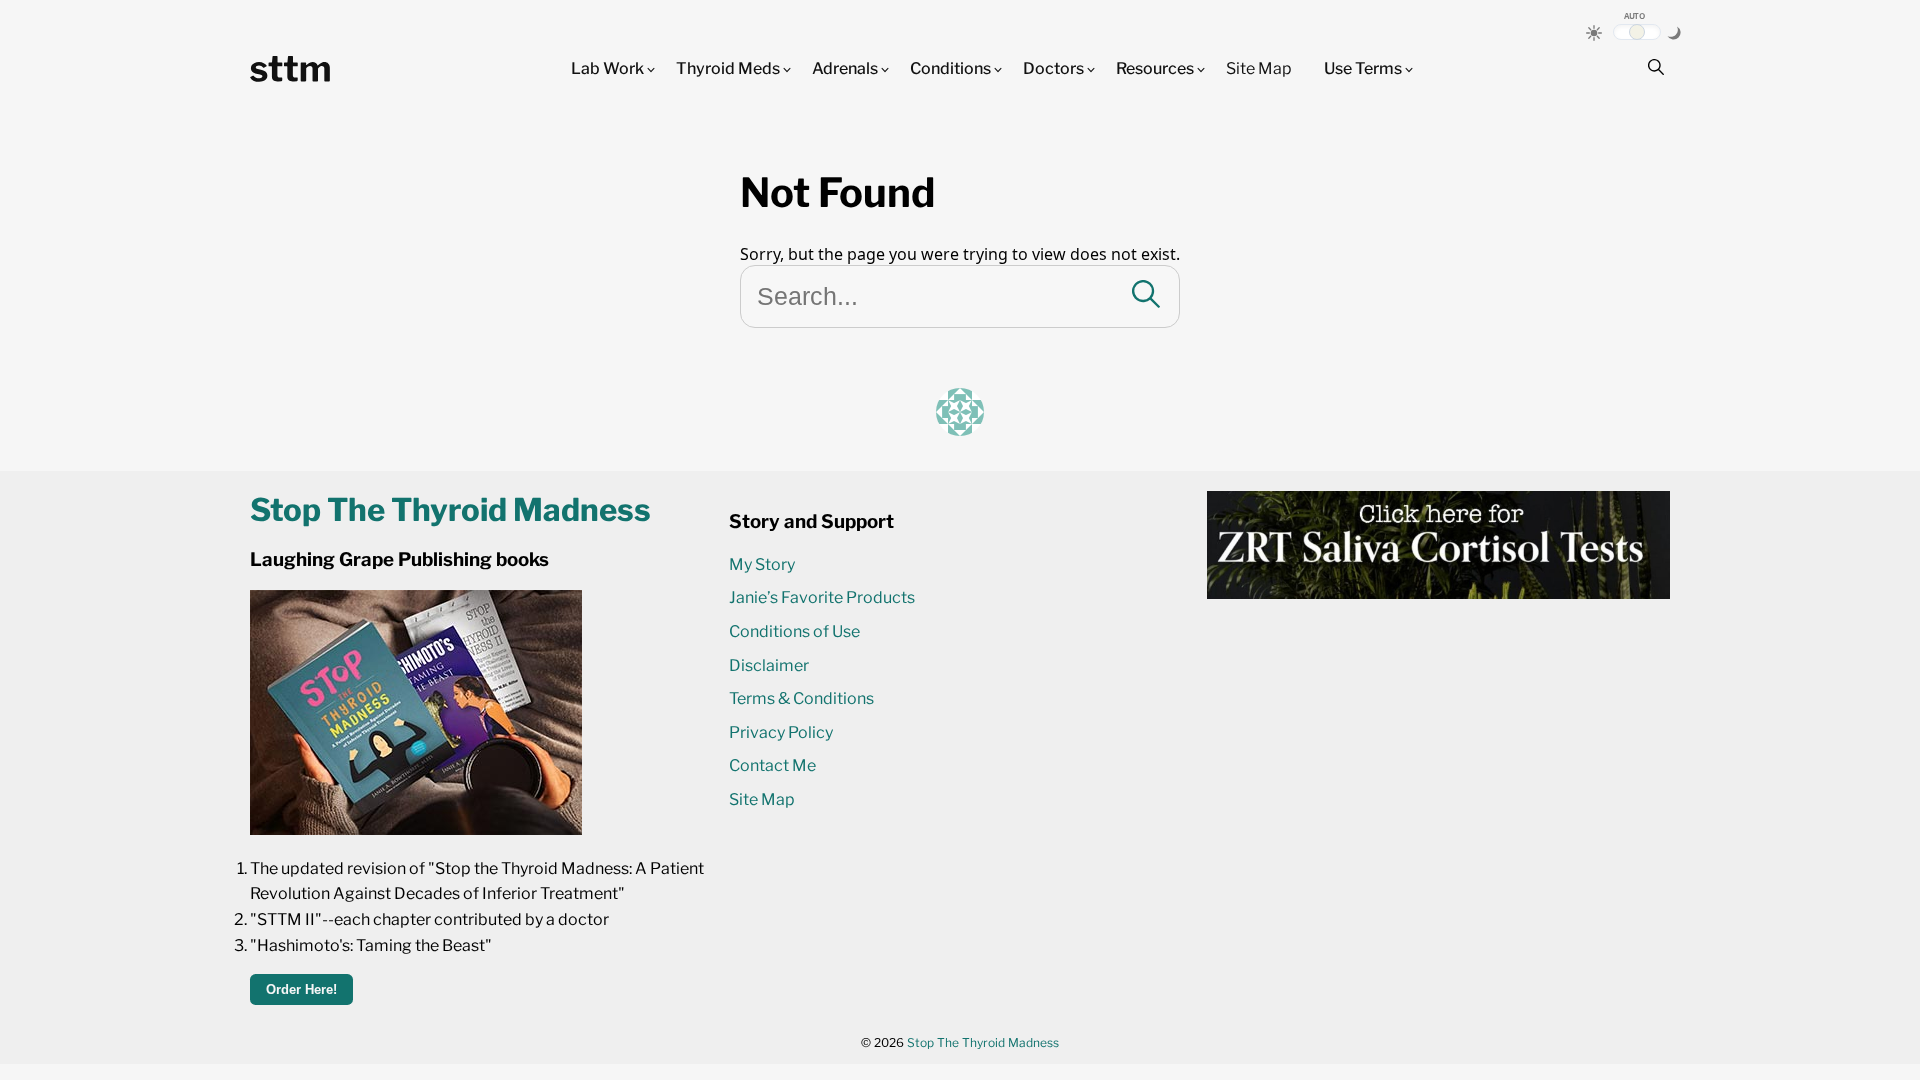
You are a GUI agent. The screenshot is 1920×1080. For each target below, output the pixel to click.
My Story (762, 564)
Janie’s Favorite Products (822, 597)
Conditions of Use (794, 631)
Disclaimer (769, 665)
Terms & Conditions (801, 698)
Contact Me (772, 765)
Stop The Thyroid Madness (983, 1042)
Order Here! (301, 989)
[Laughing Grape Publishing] (416, 829)
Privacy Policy (781, 732)
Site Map (1259, 68)
